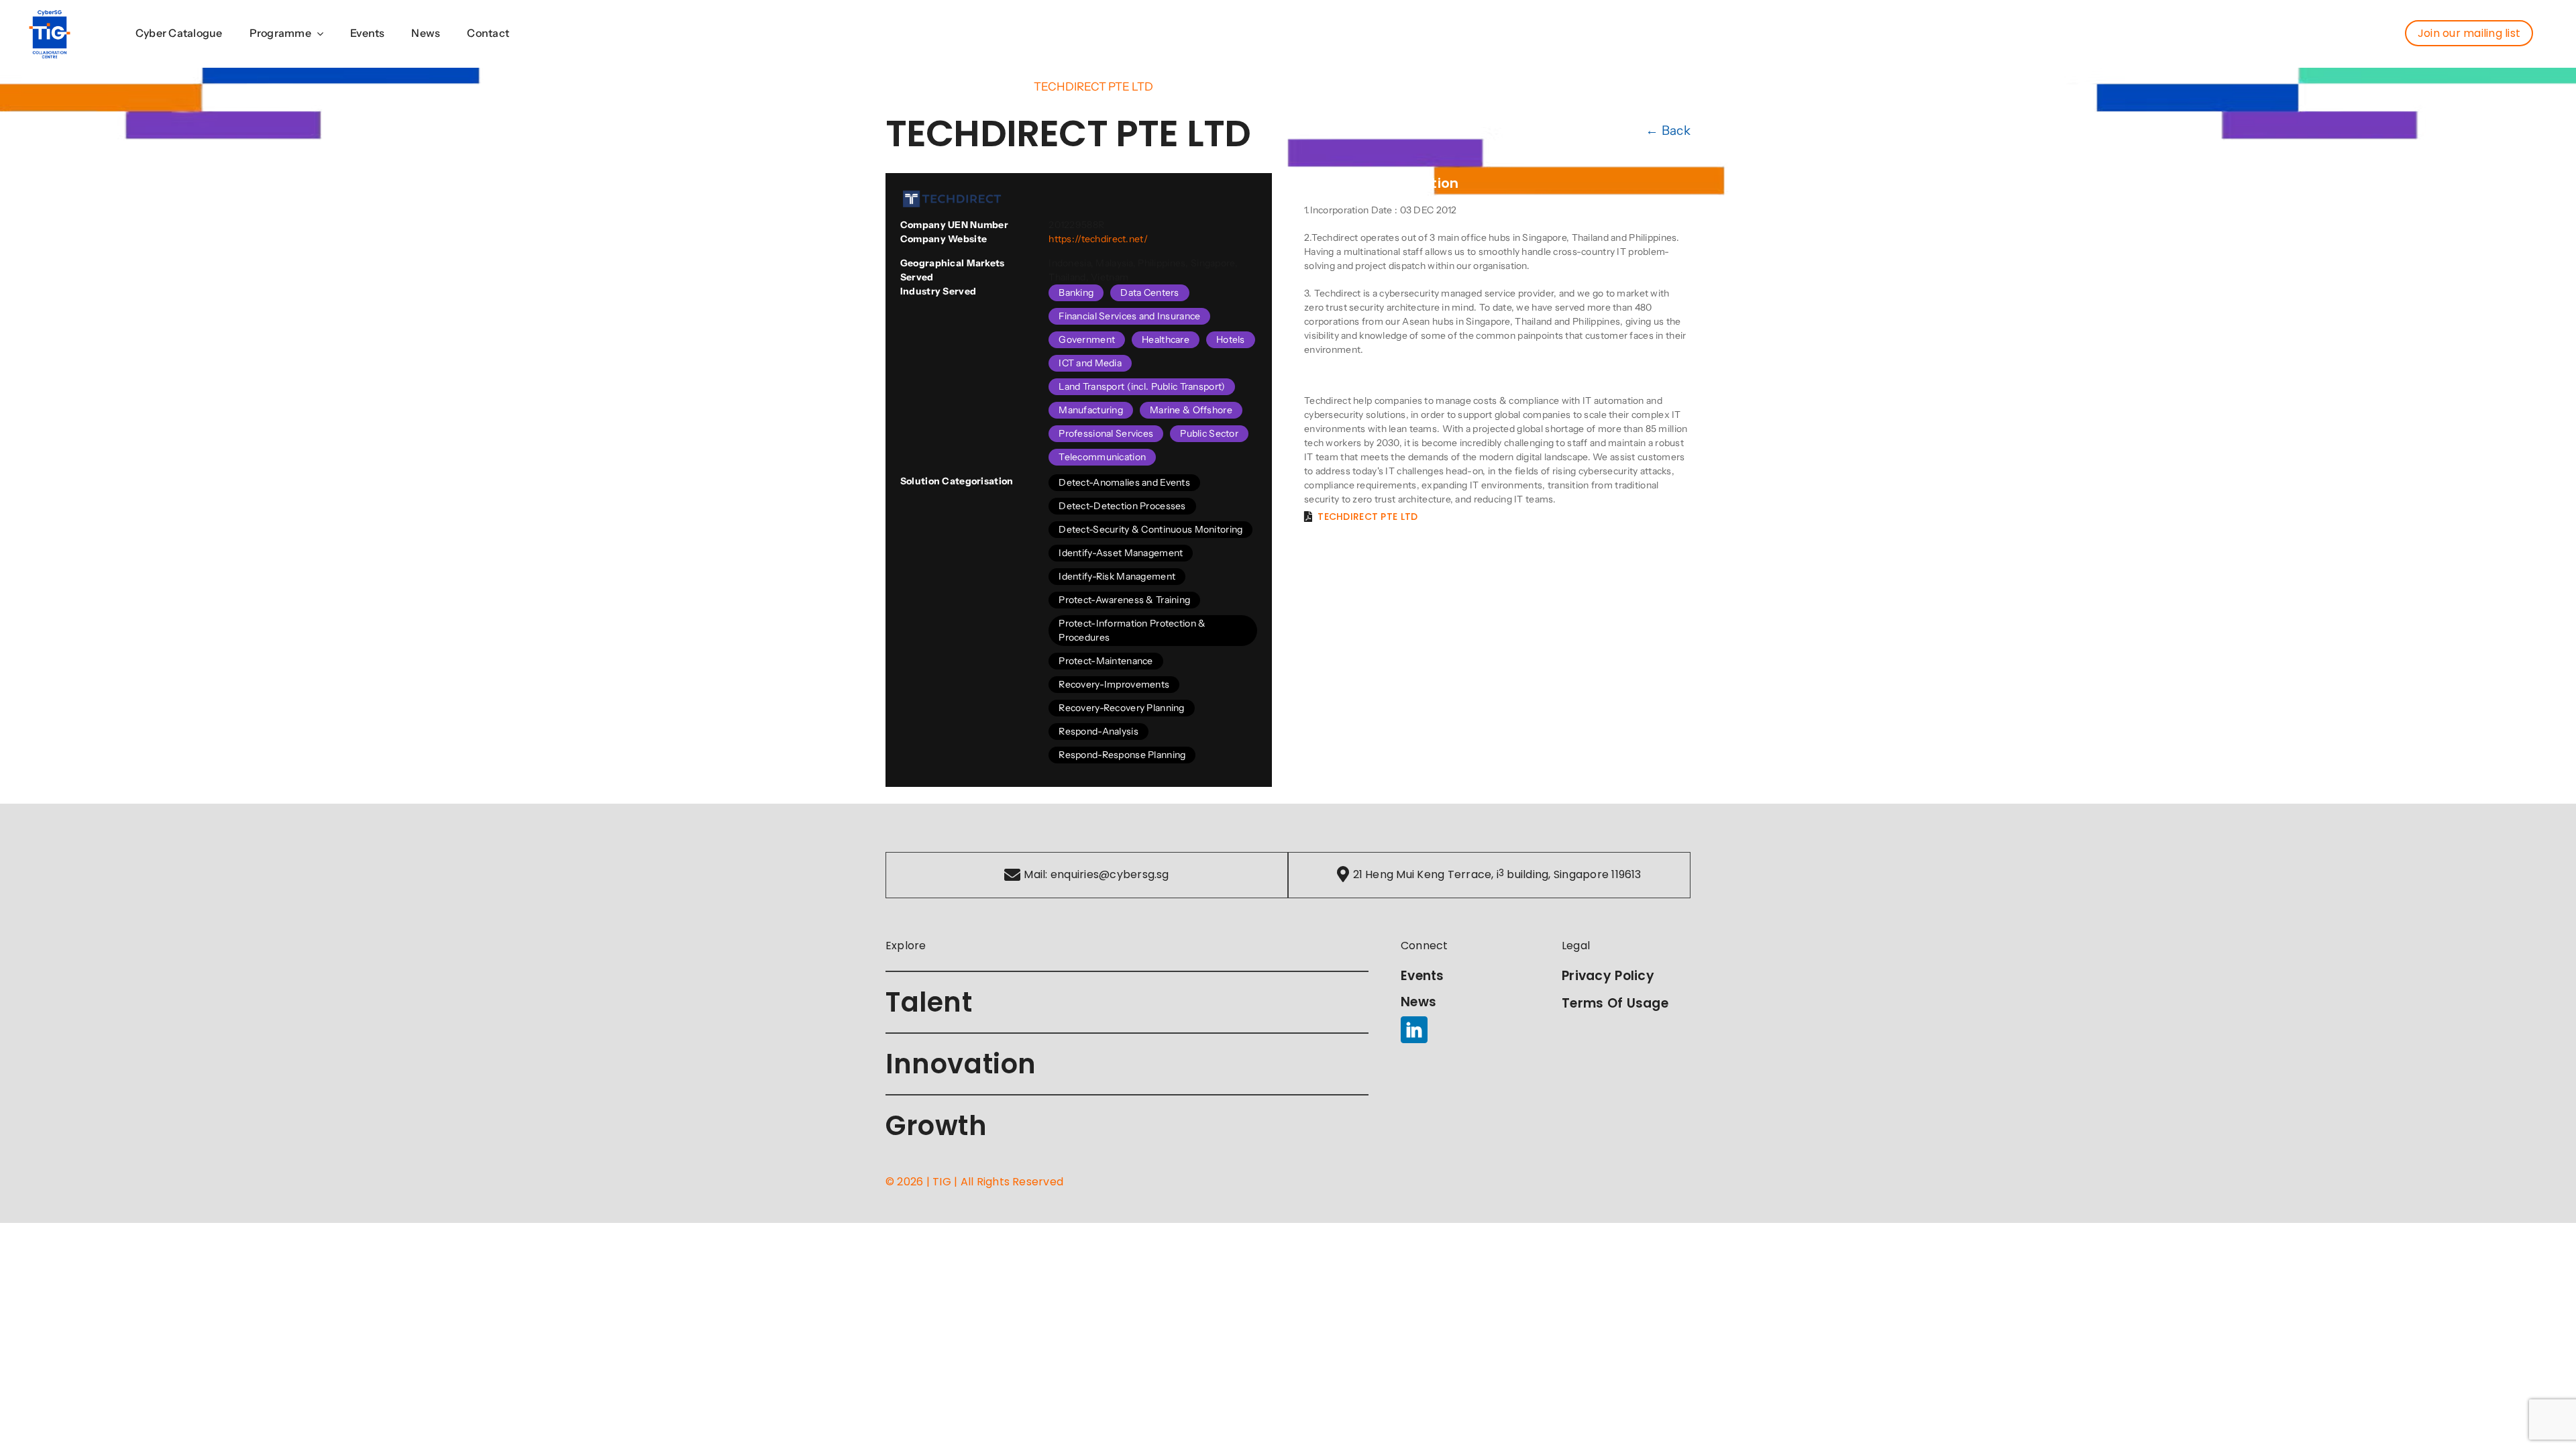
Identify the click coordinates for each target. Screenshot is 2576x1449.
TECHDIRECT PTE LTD (1367, 517)
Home (902, 87)
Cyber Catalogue (976, 87)
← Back (1668, 130)
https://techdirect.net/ (1098, 239)
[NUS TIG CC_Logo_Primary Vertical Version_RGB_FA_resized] (50, 15)
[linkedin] (1414, 1030)
